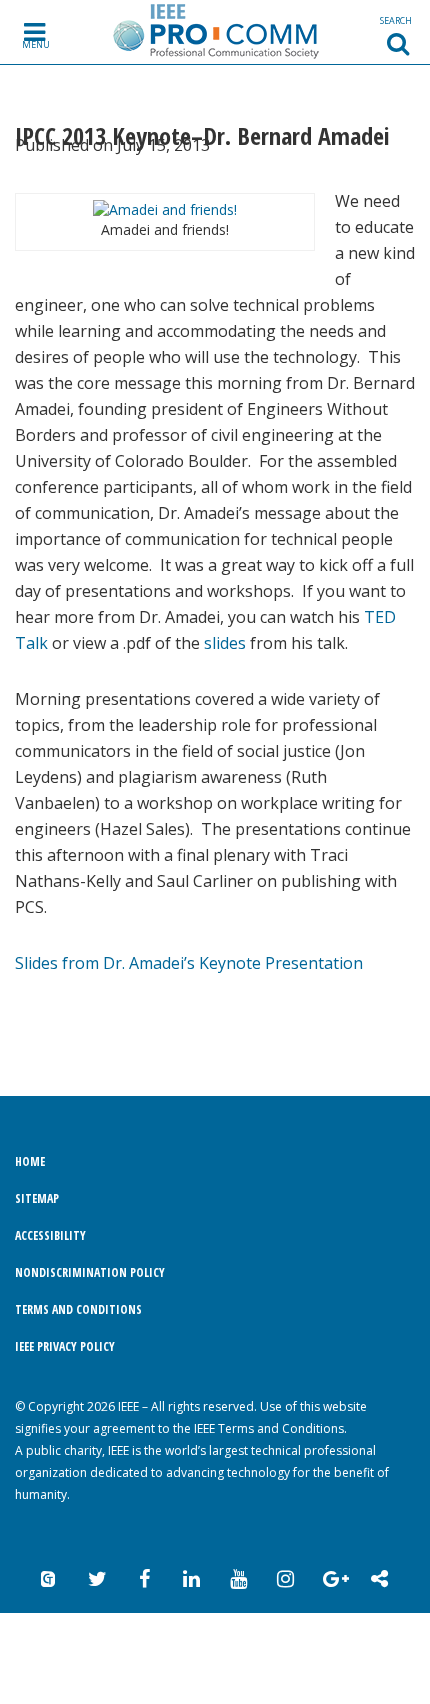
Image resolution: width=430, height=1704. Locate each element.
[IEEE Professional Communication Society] (215, 31)
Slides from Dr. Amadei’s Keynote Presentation (189, 963)
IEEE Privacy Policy (65, 1346)
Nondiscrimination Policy (90, 1272)
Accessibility (50, 1235)
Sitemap (37, 1198)
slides (225, 643)
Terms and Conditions (78, 1309)
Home (30, 1161)
